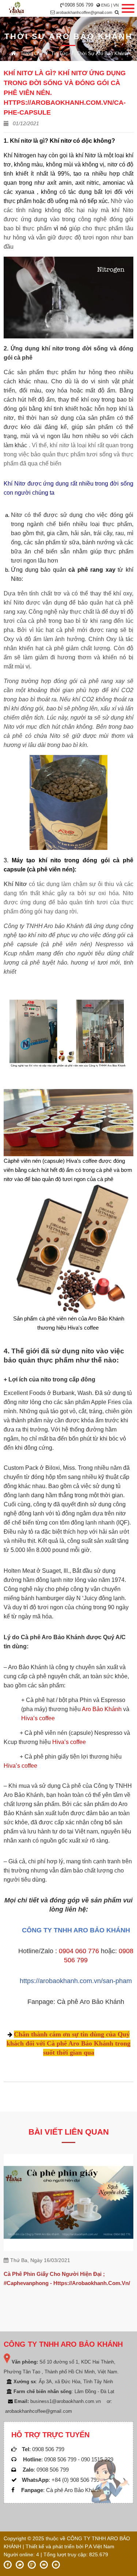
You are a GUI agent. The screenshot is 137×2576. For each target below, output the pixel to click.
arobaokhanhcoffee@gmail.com (84, 12)
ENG (106, 5)
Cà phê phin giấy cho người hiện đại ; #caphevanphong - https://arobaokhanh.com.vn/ (67, 2278)
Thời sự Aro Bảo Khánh (102, 53)
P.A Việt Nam (100, 2546)
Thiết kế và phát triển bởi (54, 2546)
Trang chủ (31, 53)
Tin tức (60, 53)
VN (116, 5)
